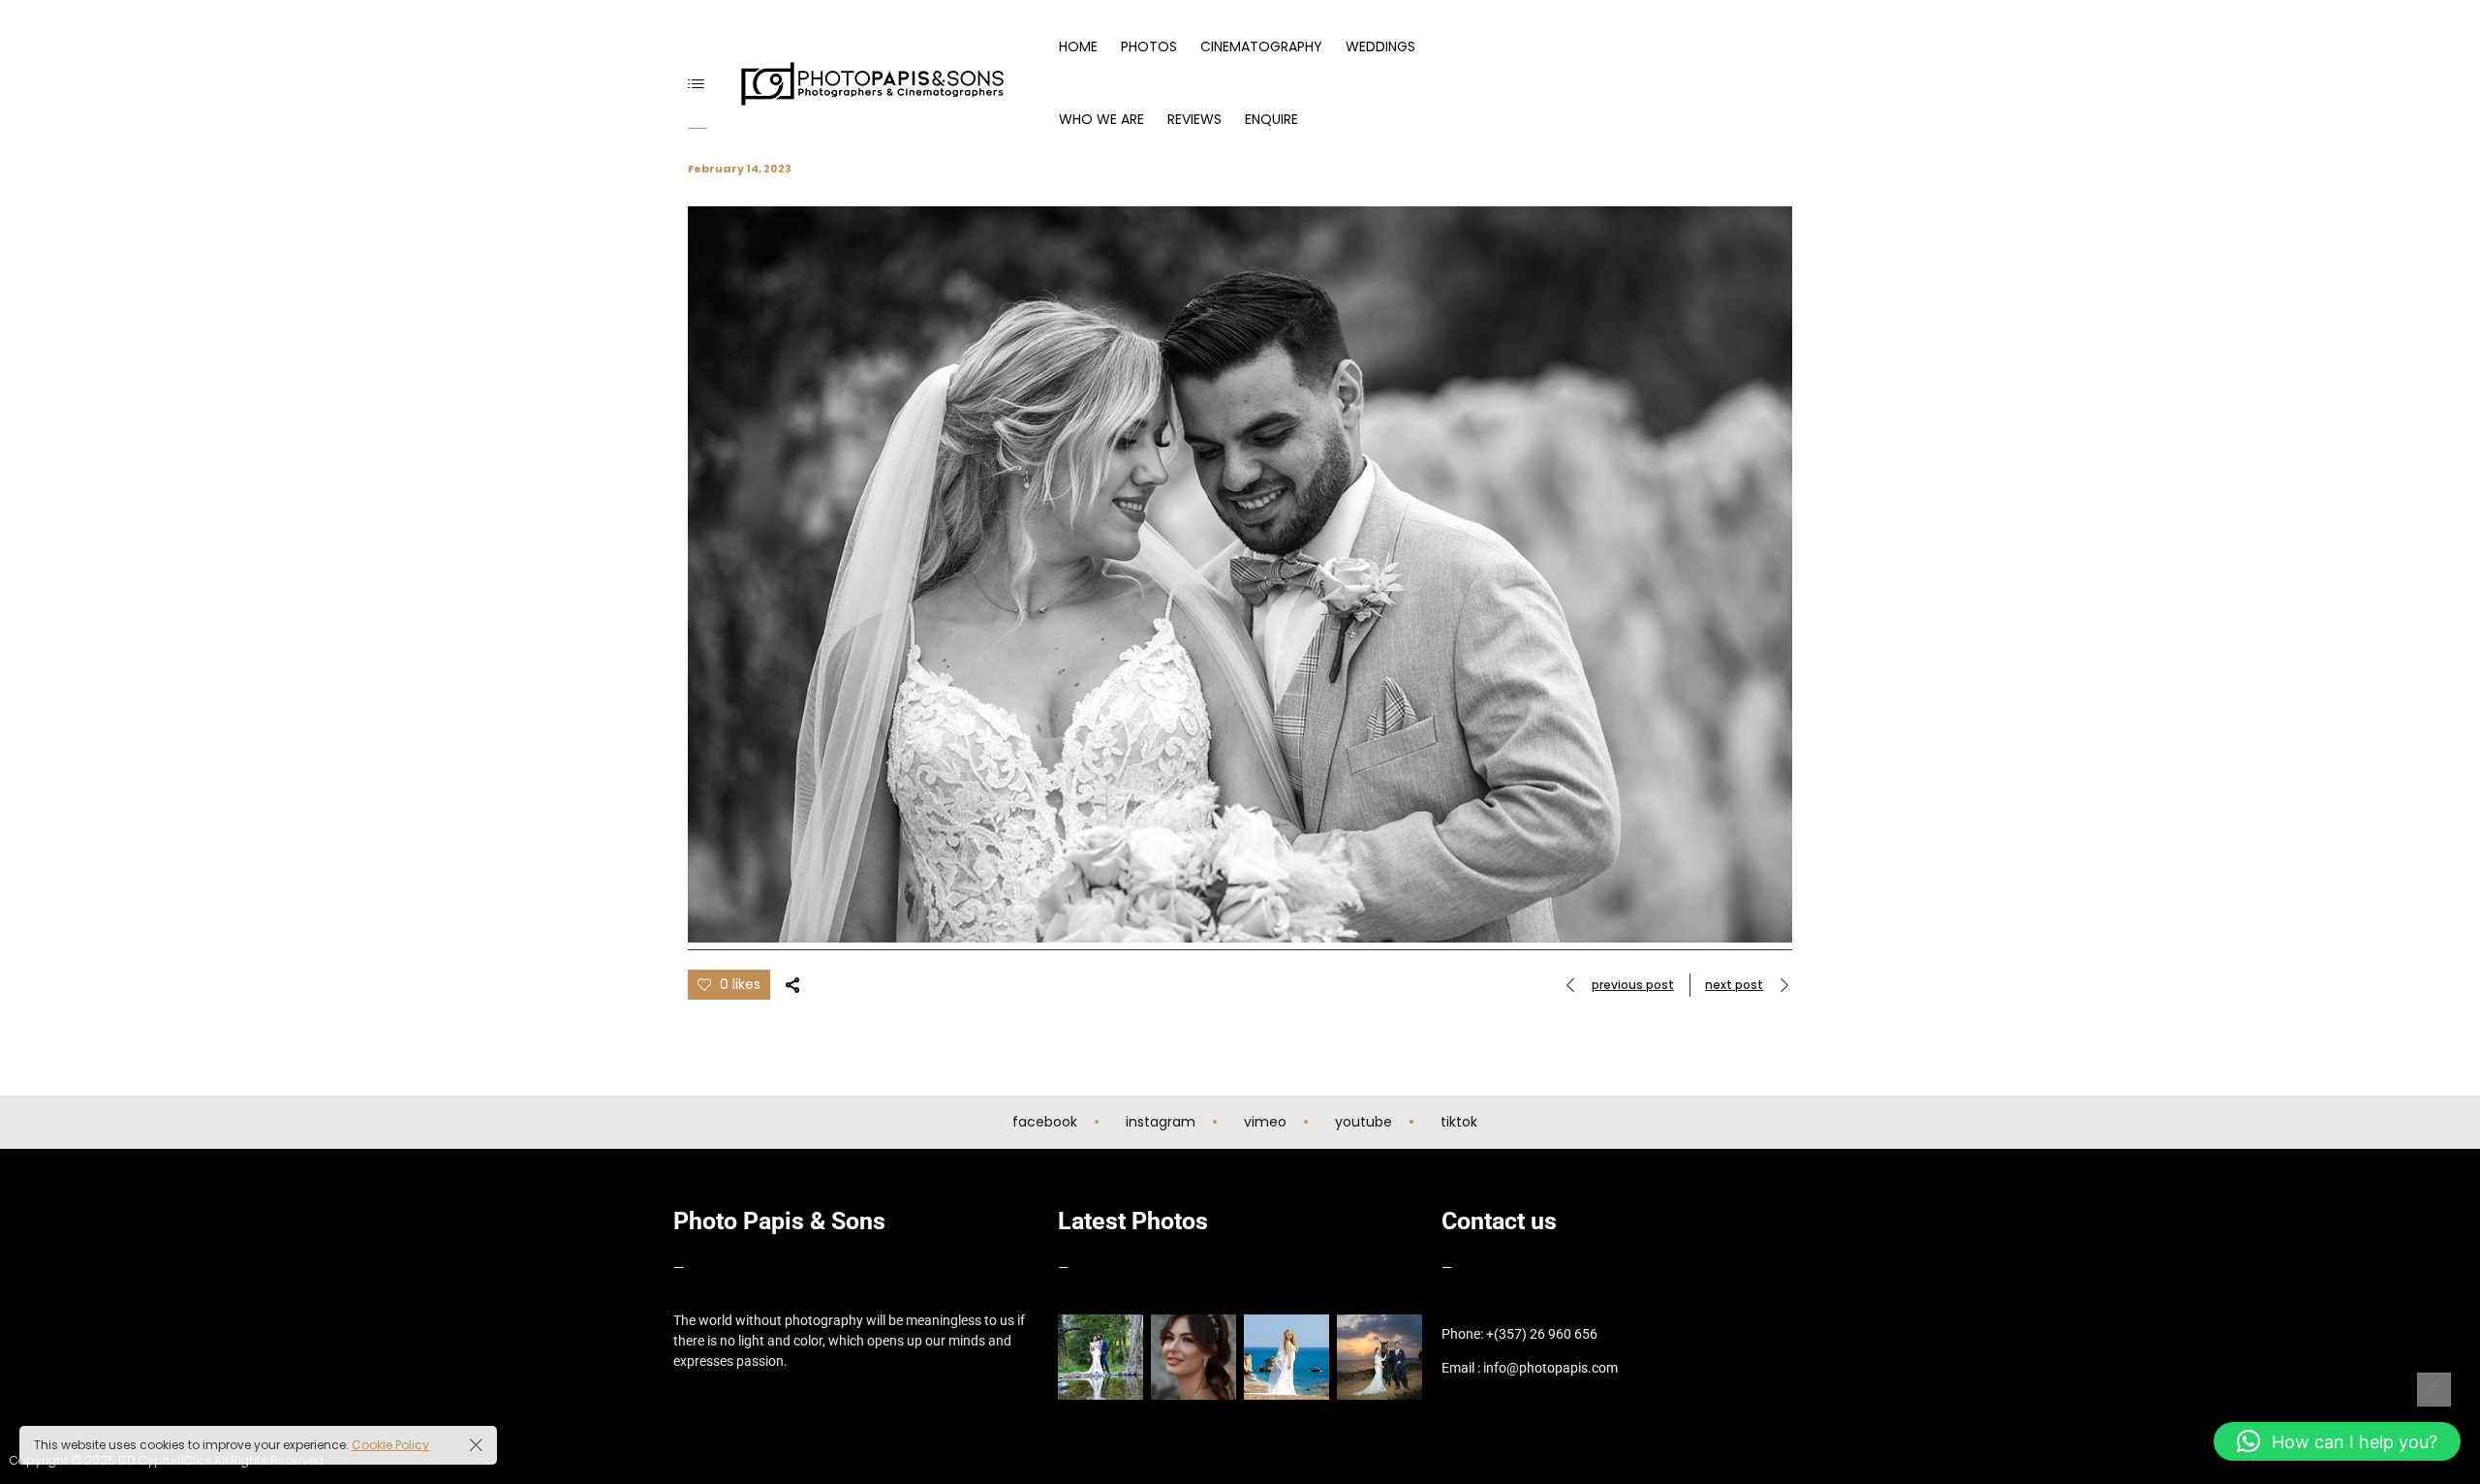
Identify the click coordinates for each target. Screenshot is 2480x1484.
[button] (2337, 1441)
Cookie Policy (390, 1445)
